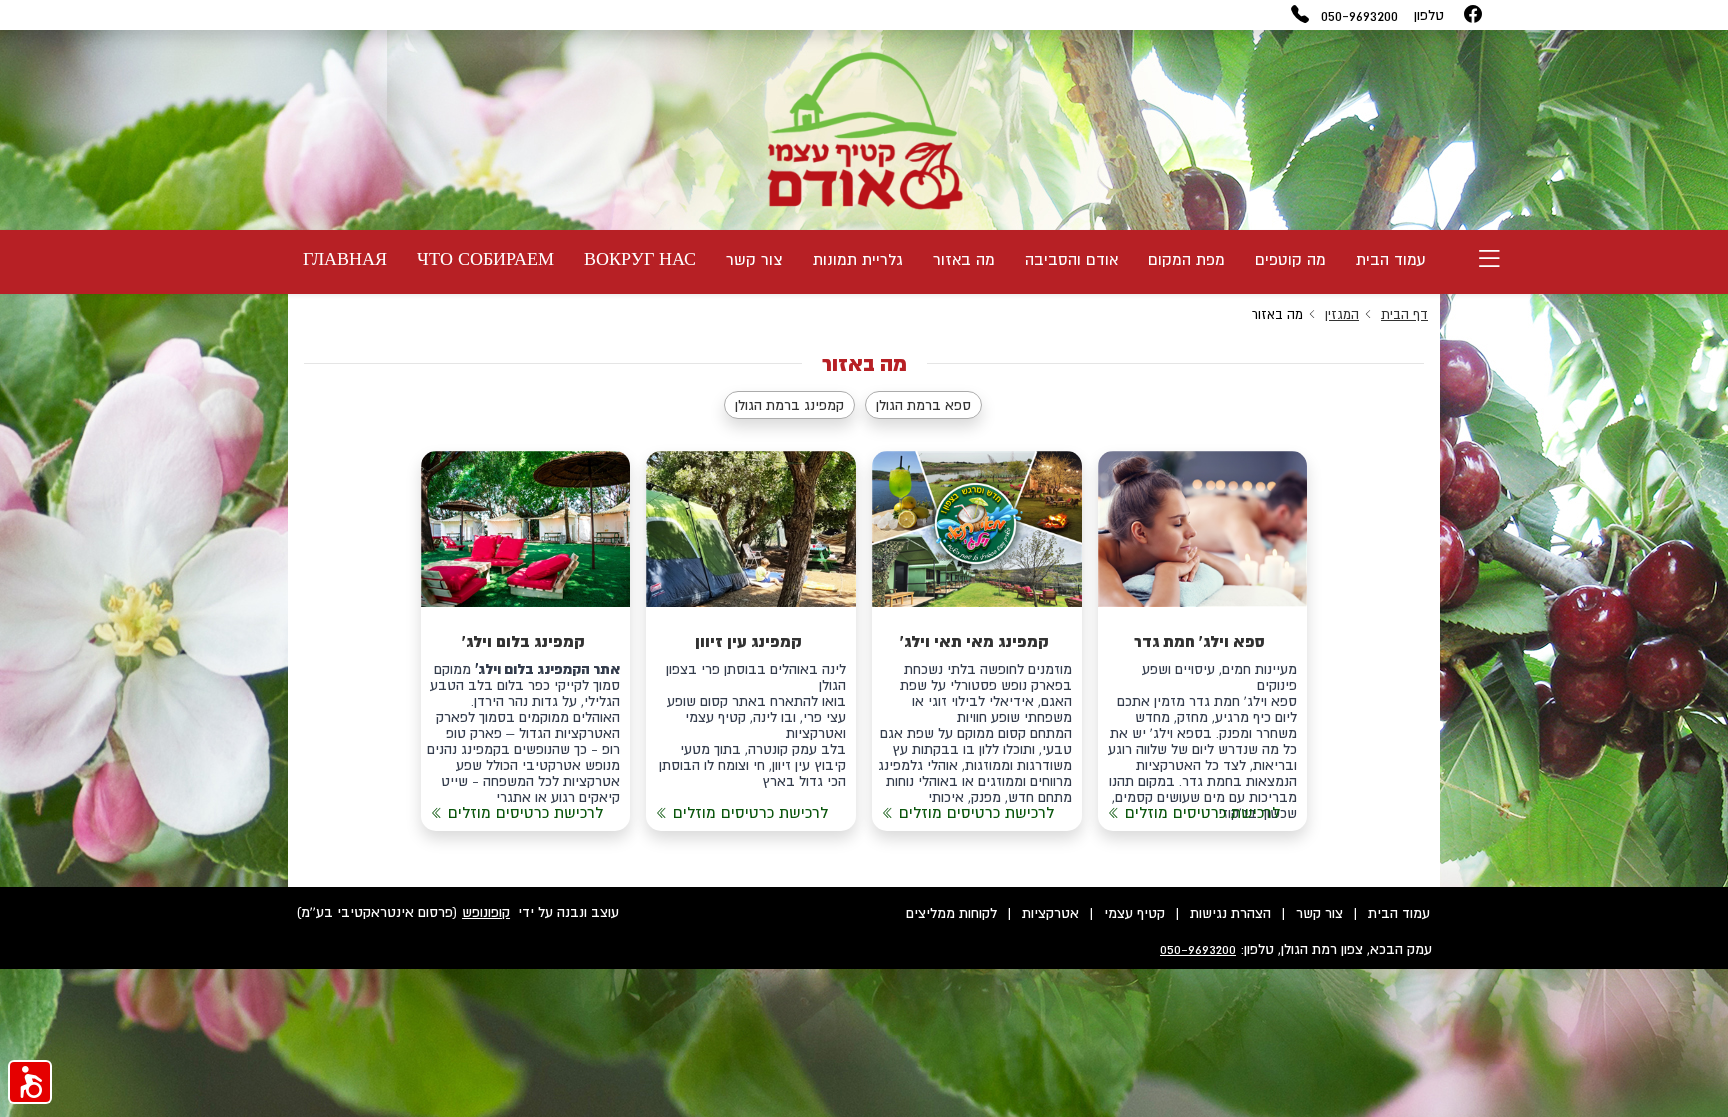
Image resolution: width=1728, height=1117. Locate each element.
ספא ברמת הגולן (923, 405)
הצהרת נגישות (1230, 913)
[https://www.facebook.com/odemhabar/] (1473, 15)
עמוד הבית (1391, 259)
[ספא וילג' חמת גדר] (1203, 641)
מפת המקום (1186, 259)
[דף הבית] (864, 130)
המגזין (1342, 314)
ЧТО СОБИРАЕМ (485, 259)
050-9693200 (1359, 15)
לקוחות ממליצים (951, 913)
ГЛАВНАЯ (345, 259)
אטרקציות (1050, 913)
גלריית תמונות (858, 259)
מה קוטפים (1290, 259)
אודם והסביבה (1071, 259)
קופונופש (486, 912)
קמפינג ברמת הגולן (789, 405)
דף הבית (1404, 314)
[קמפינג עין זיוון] (751, 641)
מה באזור (964, 259)
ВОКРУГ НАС (640, 259)
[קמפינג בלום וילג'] (526, 641)
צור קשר (754, 259)
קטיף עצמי (1134, 913)
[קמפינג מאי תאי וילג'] (977, 641)
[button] (30, 1082)
